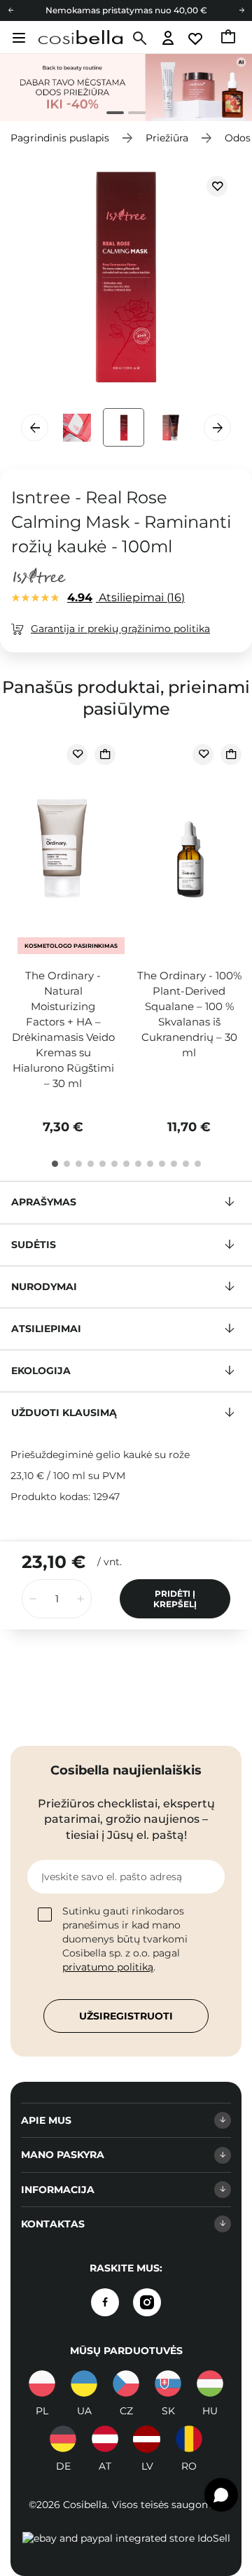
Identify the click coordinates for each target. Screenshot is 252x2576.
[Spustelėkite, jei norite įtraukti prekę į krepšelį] (105, 755)
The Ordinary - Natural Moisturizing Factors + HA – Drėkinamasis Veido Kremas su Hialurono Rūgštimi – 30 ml (63, 1029)
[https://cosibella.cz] (126, 2383)
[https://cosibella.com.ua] (84, 2383)
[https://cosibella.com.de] (63, 2439)
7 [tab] (126, 1164)
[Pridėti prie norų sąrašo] (217, 186)
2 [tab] (131, 114)
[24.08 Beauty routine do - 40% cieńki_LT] (126, 87)
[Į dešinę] (241, 10)
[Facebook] (105, 2302)
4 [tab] (91, 1164)
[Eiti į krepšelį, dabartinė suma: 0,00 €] (229, 38)
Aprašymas (44, 1202)
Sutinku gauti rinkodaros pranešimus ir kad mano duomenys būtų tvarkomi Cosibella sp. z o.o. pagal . (125, 1939)
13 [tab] (198, 1164)
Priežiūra (167, 138)
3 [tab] (79, 1164)
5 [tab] (103, 1164)
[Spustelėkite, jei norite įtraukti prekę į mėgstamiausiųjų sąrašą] (77, 755)
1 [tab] (110, 114)
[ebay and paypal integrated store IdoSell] (126, 2538)
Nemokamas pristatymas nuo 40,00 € (126, 10)
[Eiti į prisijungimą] (168, 39)
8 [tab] (138, 1164)
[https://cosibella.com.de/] (105, 2439)
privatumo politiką (108, 1967)
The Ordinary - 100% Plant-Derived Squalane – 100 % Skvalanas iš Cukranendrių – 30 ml (189, 1014)
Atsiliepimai (124, 597)
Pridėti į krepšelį (175, 1599)
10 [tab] (162, 1164)
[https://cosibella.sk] (168, 2383)
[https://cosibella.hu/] (210, 2383)
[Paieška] (138, 38)
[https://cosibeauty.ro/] (189, 2439)
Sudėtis (34, 1245)
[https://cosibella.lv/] (147, 2439)
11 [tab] (174, 1164)
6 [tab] (114, 1164)
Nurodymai (44, 1287)
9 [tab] (150, 1164)
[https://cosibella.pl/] (42, 2383)
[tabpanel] (126, 87)
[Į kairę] (10, 10)
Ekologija (41, 1371)
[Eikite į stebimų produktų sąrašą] (196, 39)
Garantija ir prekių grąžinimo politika (120, 629)
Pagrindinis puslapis (60, 138)
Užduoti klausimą (64, 1413)
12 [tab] (186, 1164)
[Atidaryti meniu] (17, 38)
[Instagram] (147, 2302)
